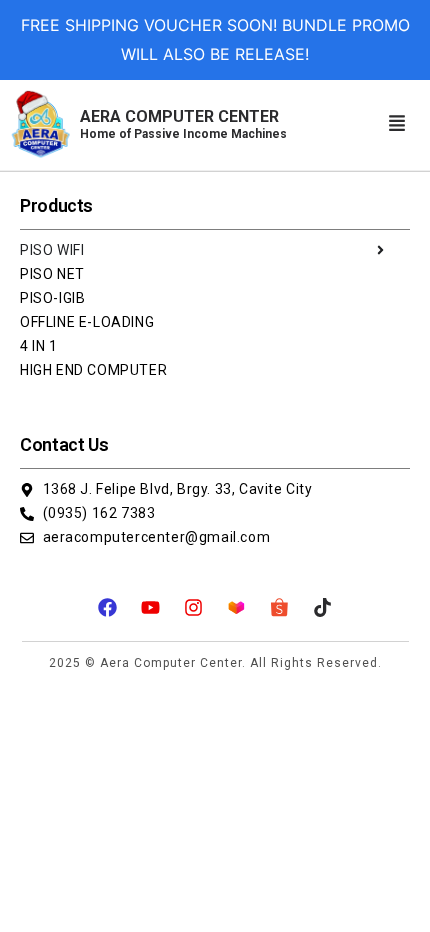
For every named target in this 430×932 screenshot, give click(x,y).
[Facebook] (108, 607)
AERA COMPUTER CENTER (183, 124)
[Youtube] (151, 607)
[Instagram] (194, 607)
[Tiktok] (323, 607)
